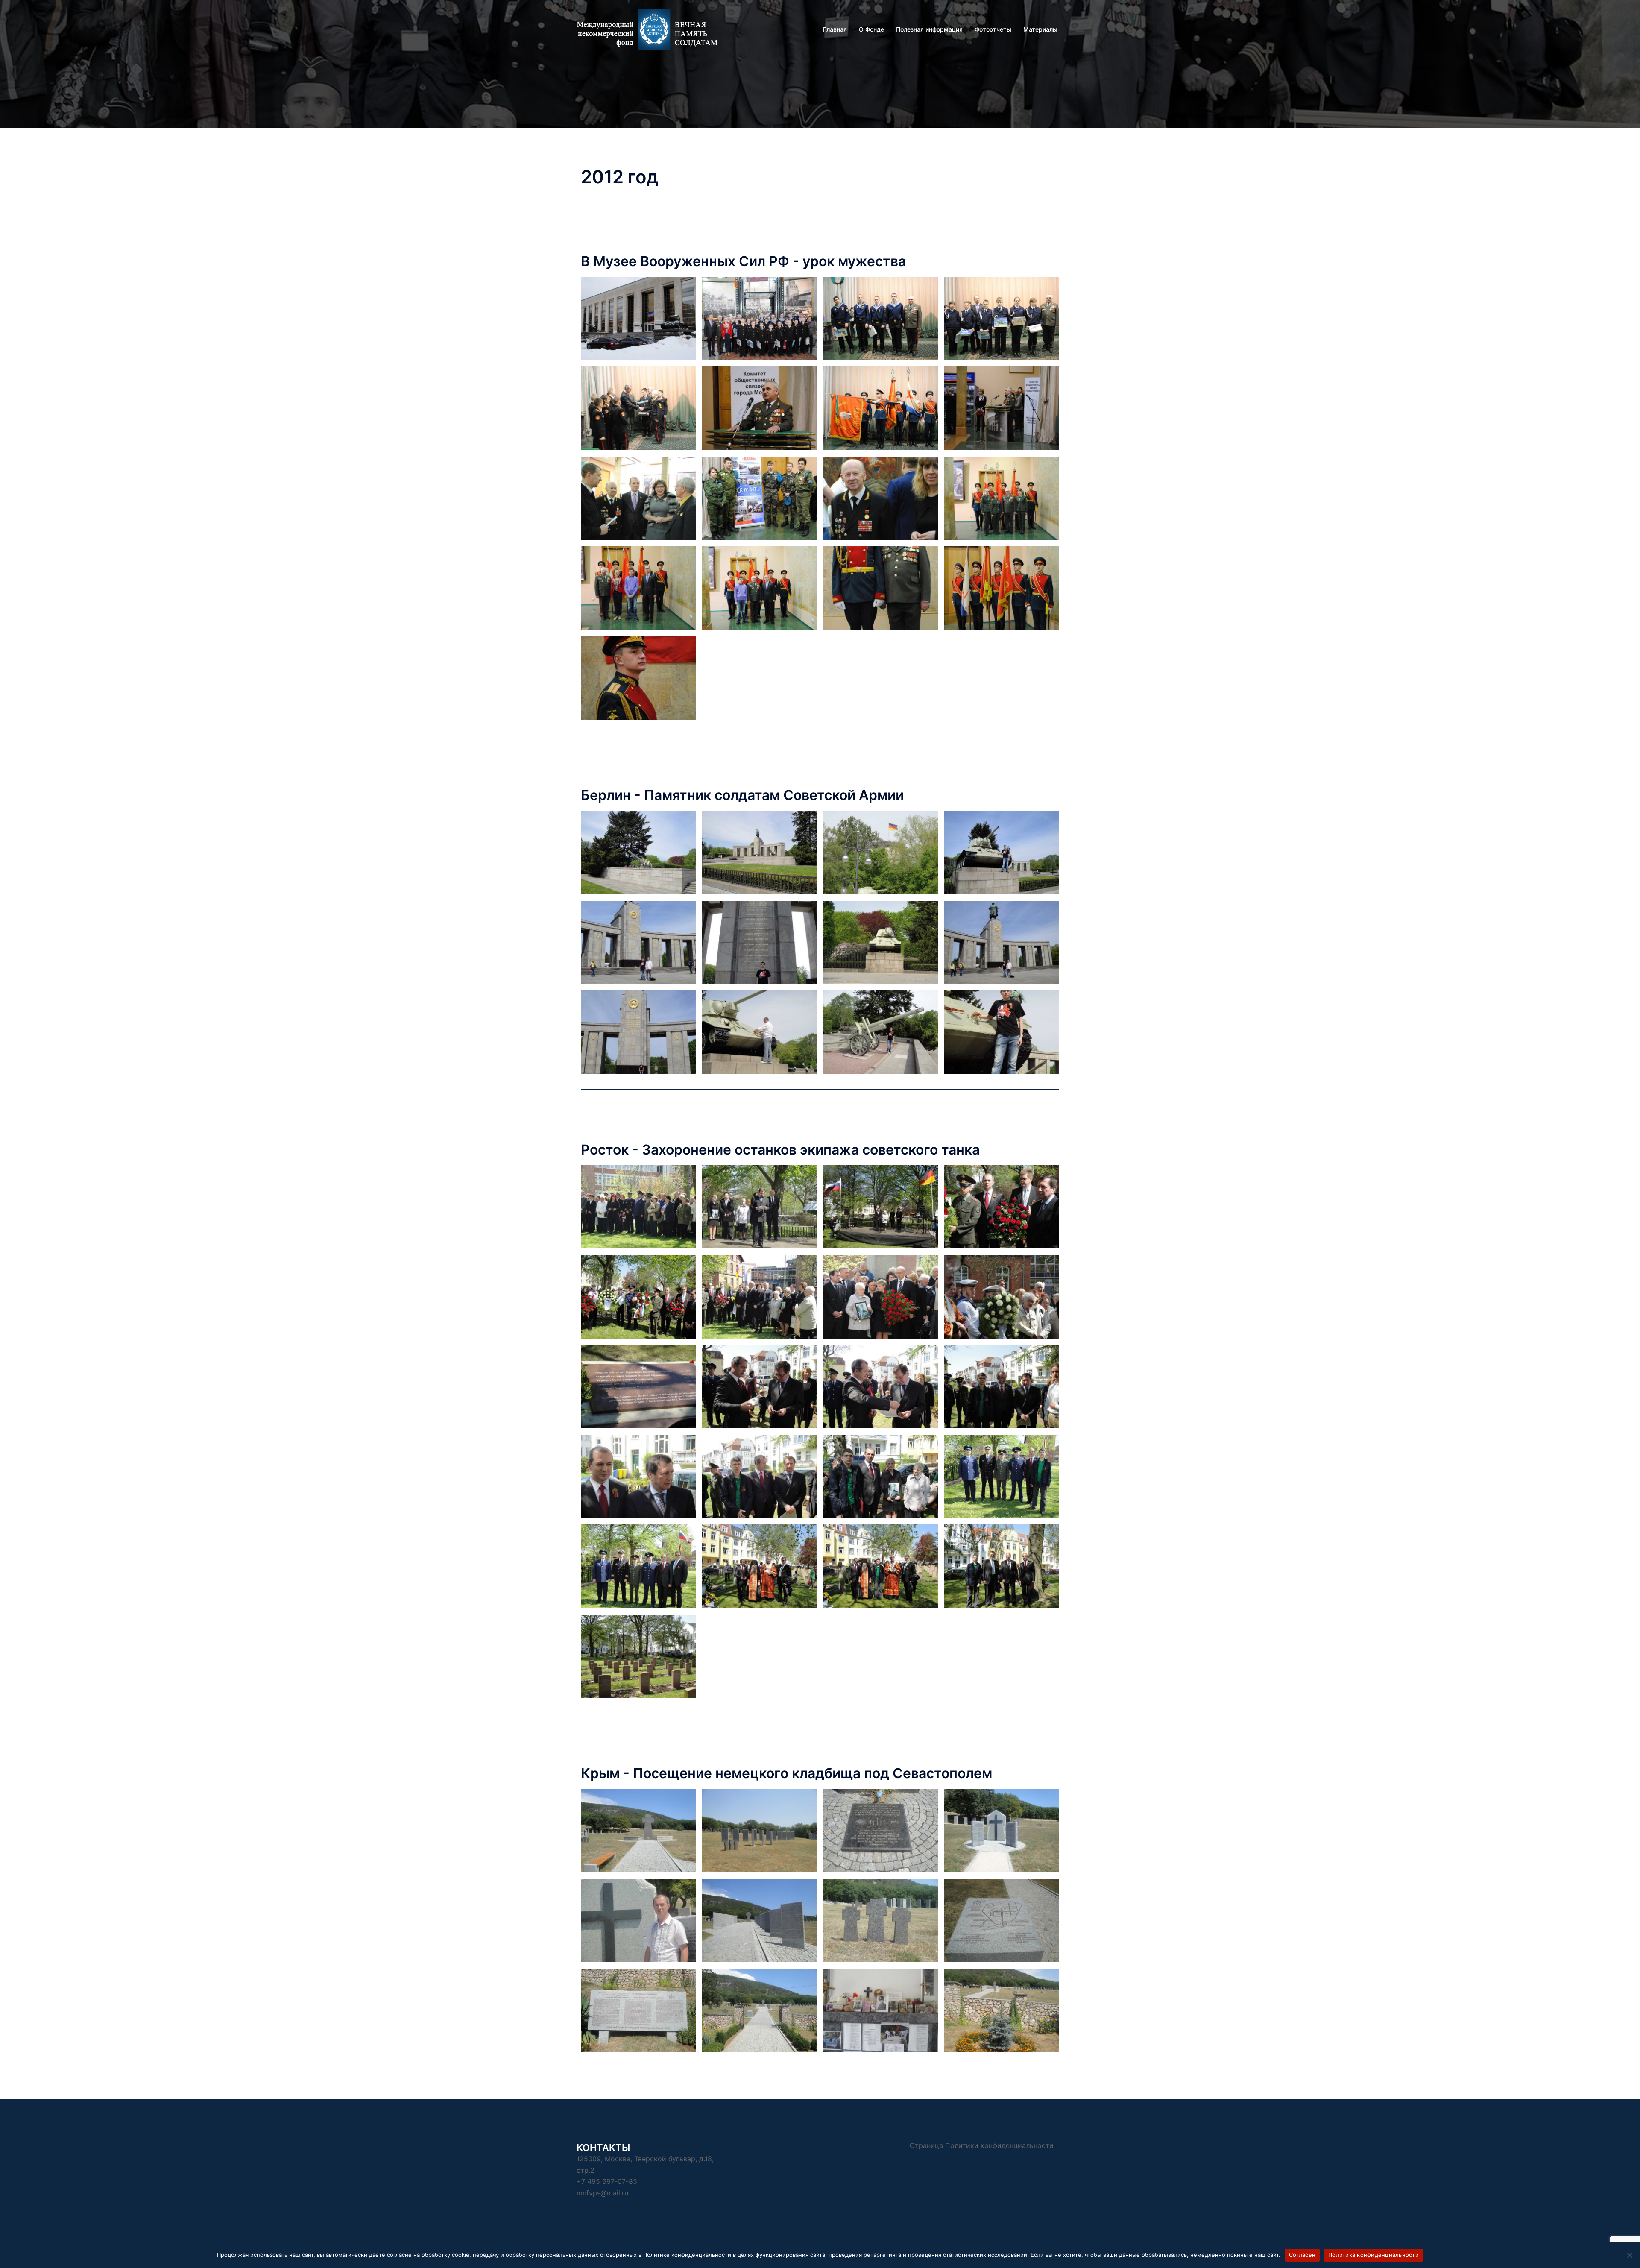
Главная (835, 29)
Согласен (1302, 2255)
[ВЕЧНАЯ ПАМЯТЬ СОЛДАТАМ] (653, 29)
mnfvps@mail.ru (602, 2193)
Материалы (1040, 29)
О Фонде (871, 29)
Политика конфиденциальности (1373, 2255)
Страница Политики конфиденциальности (982, 2145)
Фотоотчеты (993, 29)
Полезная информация (929, 29)
